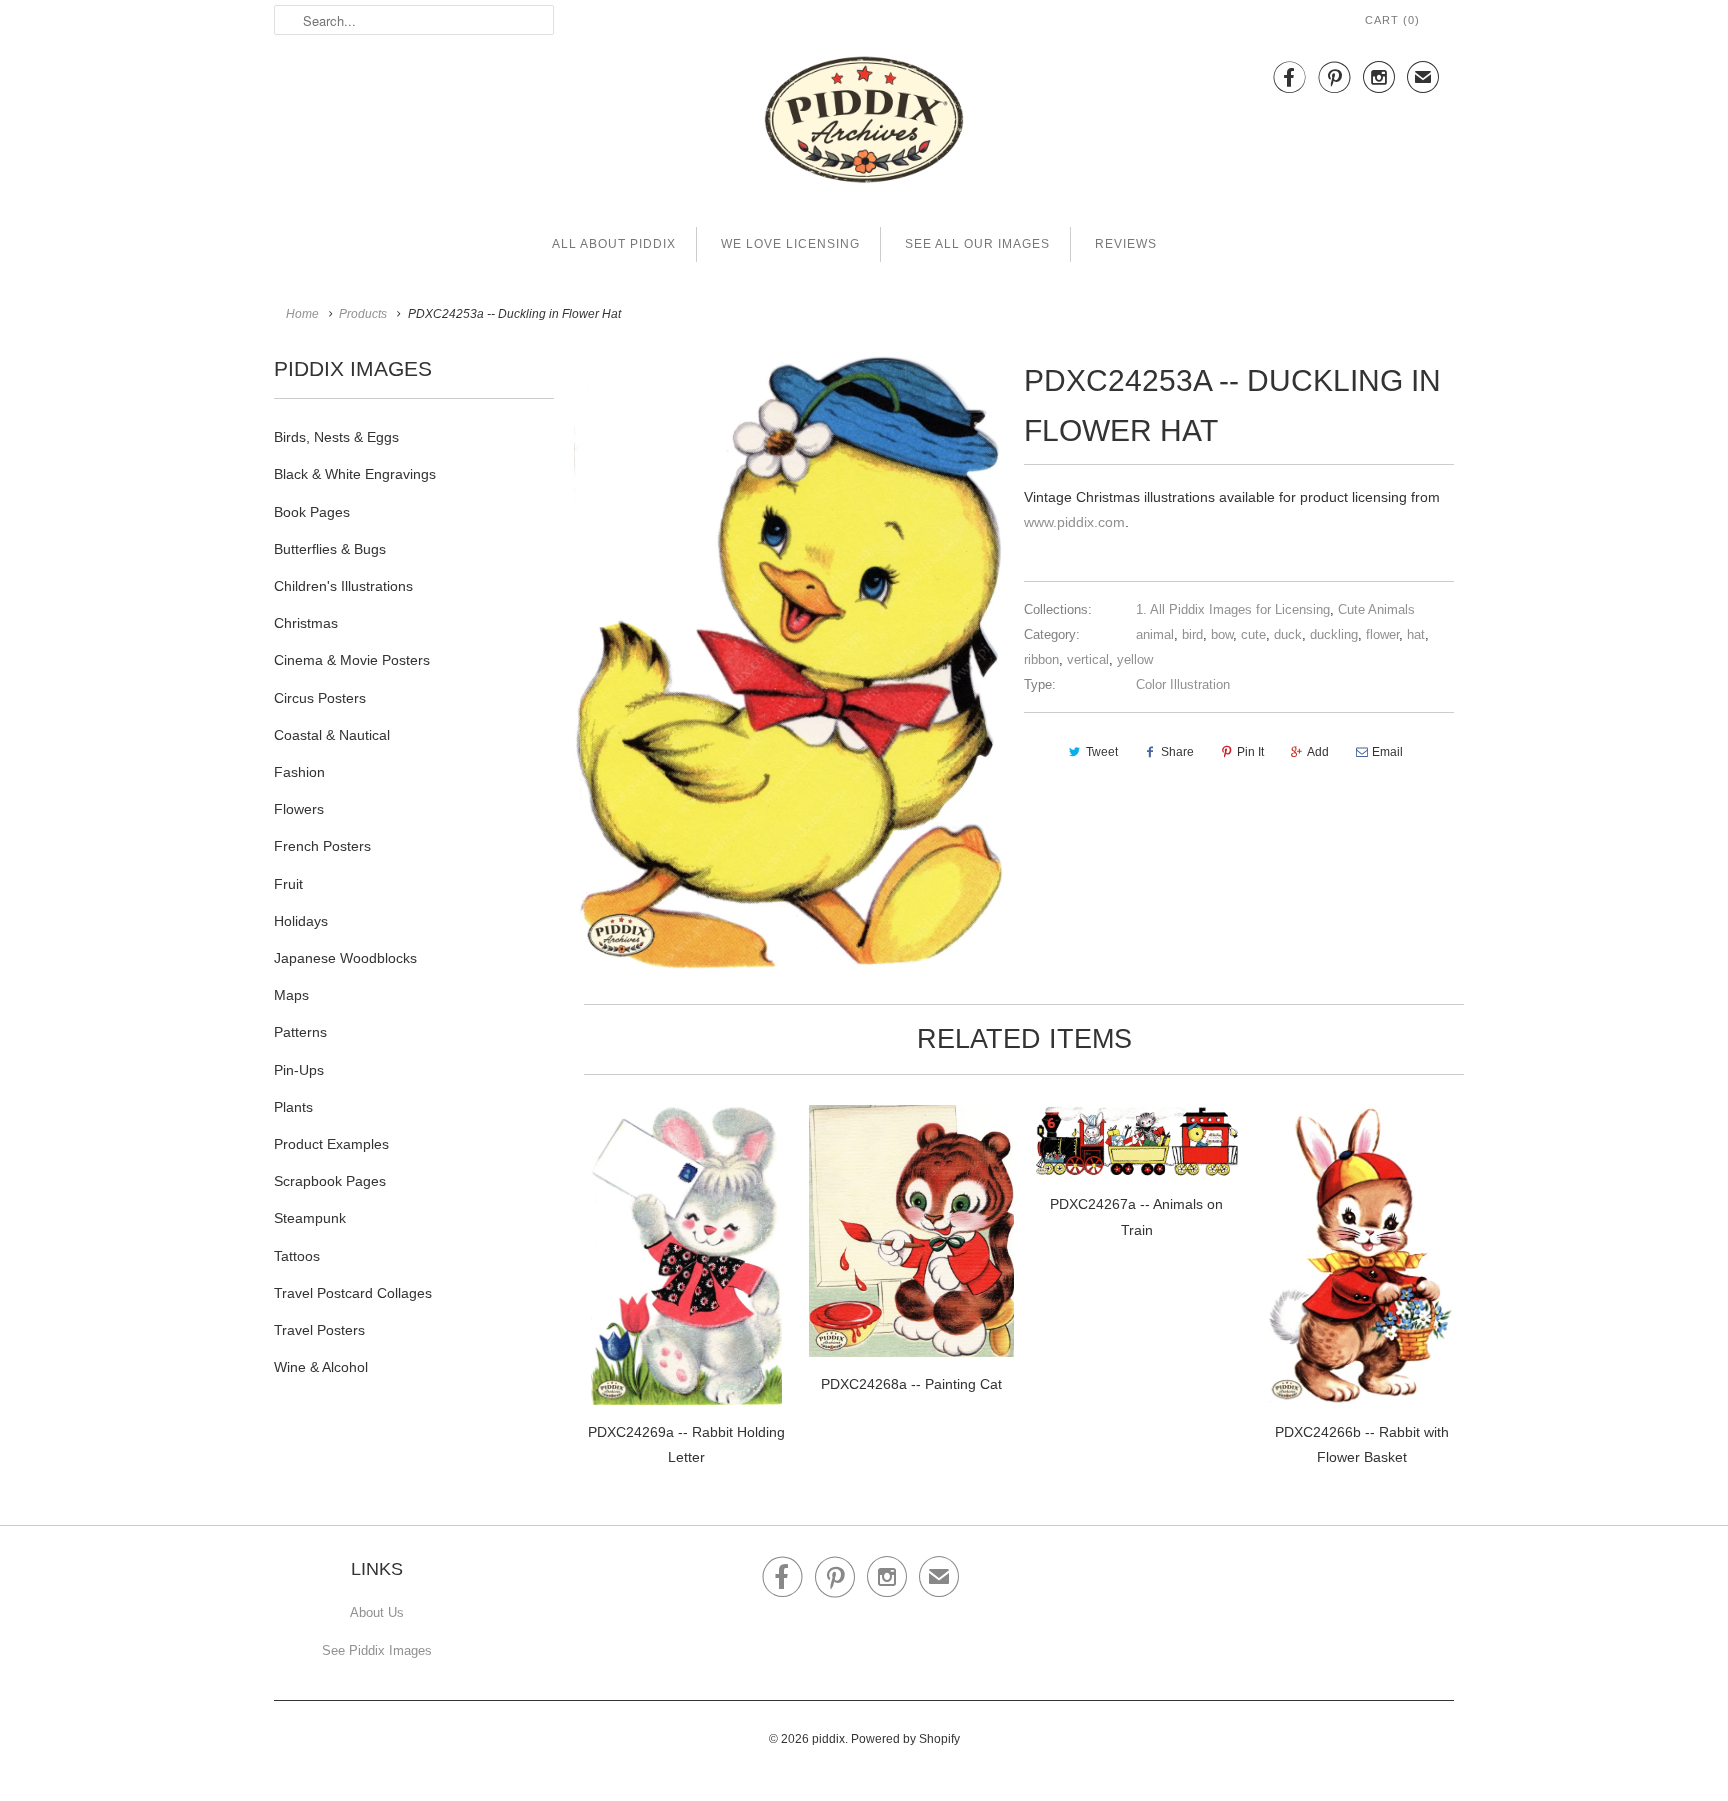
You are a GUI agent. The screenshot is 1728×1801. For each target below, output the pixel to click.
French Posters (322, 846)
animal (1155, 634)
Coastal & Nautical (332, 735)
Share (1177, 752)
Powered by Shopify (905, 1739)
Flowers (299, 809)
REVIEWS (1126, 244)
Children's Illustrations (343, 586)
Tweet (1102, 752)
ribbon (1041, 659)
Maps (291, 995)
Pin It (1250, 752)
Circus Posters (320, 698)
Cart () (1392, 20)
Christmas (306, 623)
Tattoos (297, 1256)
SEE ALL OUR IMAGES (977, 244)
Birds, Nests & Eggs (336, 437)
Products (363, 314)
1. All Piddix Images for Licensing (1233, 609)
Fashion (299, 772)
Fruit (288, 884)
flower (1382, 634)
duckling (1334, 634)
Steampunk (310, 1218)
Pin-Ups (299, 1070)
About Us (377, 1612)
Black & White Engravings (355, 474)
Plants (293, 1107)
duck (1288, 634)
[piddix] (864, 123)
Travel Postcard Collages (353, 1293)
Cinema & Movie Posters (352, 660)
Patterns (300, 1032)
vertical (1088, 659)
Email (1387, 752)
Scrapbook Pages (330, 1181)
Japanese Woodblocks (345, 958)
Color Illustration (1183, 684)
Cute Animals (1376, 609)
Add (1318, 752)
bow (1222, 634)
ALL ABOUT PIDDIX (614, 244)
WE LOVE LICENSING (790, 244)
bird (1192, 634)
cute (1253, 634)
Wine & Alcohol (321, 1367)
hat (1416, 634)
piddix (828, 1739)
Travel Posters (319, 1330)
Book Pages (312, 512)
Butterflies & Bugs (330, 549)
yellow (1135, 659)
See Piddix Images (377, 1650)
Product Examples (331, 1144)
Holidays (301, 921)
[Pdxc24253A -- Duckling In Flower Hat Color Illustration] (789, 663)
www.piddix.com (1074, 522)
